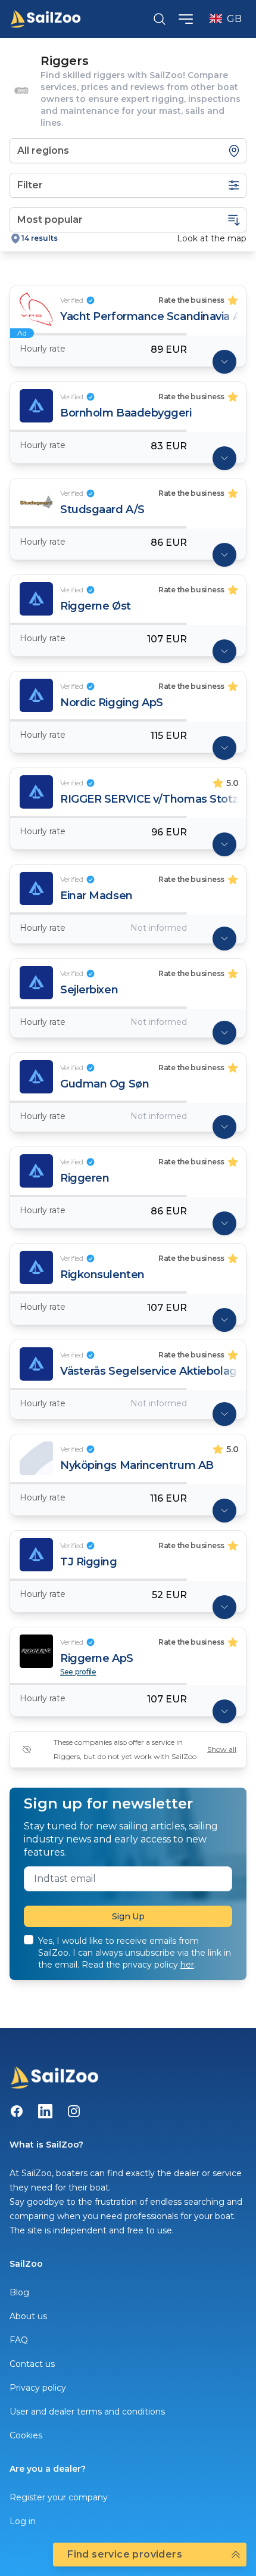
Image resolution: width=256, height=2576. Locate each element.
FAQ (19, 2340)
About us (28, 2316)
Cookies (26, 2435)
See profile (78, 1672)
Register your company (59, 2497)
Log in (23, 2521)
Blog (19, 2292)
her (187, 1965)
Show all (222, 1749)
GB (234, 19)
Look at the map (212, 238)
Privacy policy (38, 2388)
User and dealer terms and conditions (87, 2412)
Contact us (32, 2364)
